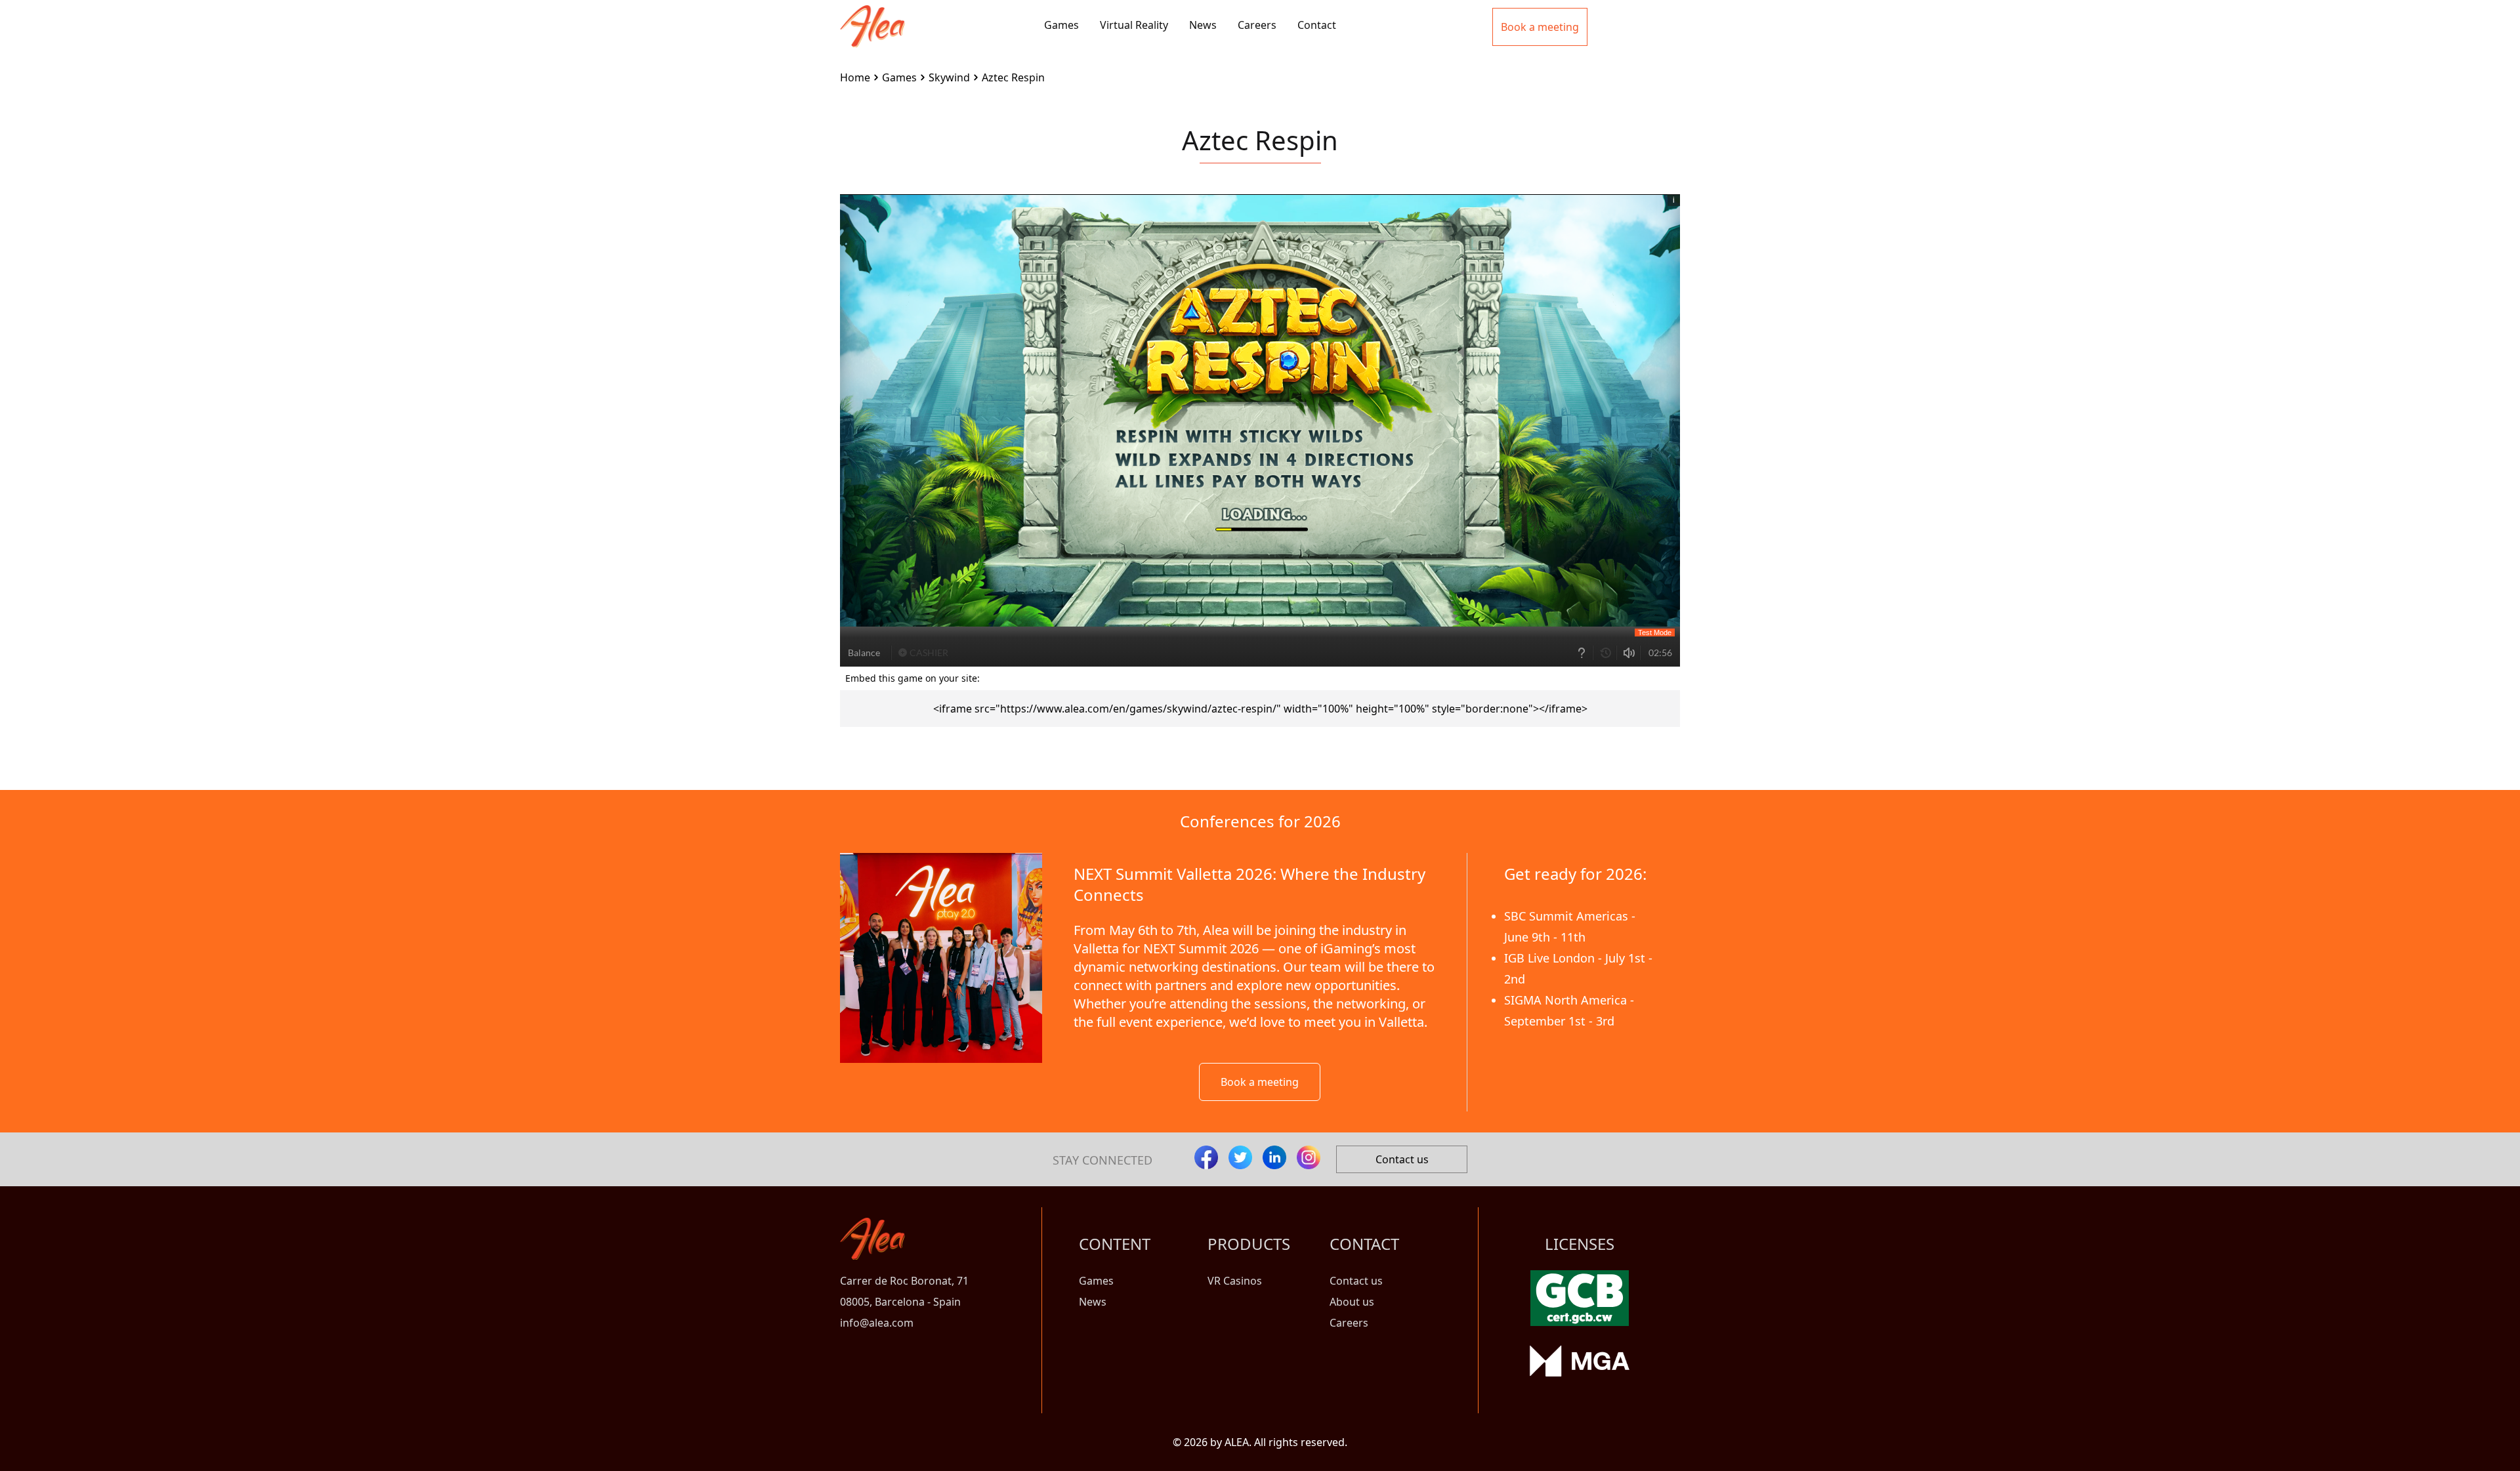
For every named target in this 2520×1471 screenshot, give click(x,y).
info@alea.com (877, 1323)
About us (1352, 1302)
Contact (1317, 25)
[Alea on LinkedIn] (1274, 1157)
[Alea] (872, 16)
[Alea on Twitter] (1240, 1157)
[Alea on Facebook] (1206, 1157)
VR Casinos (1235, 1281)
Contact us (1402, 1159)
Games (1061, 25)
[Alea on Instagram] (1309, 1157)
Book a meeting (1260, 1082)
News (1203, 25)
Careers (1257, 25)
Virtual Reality (1134, 25)
